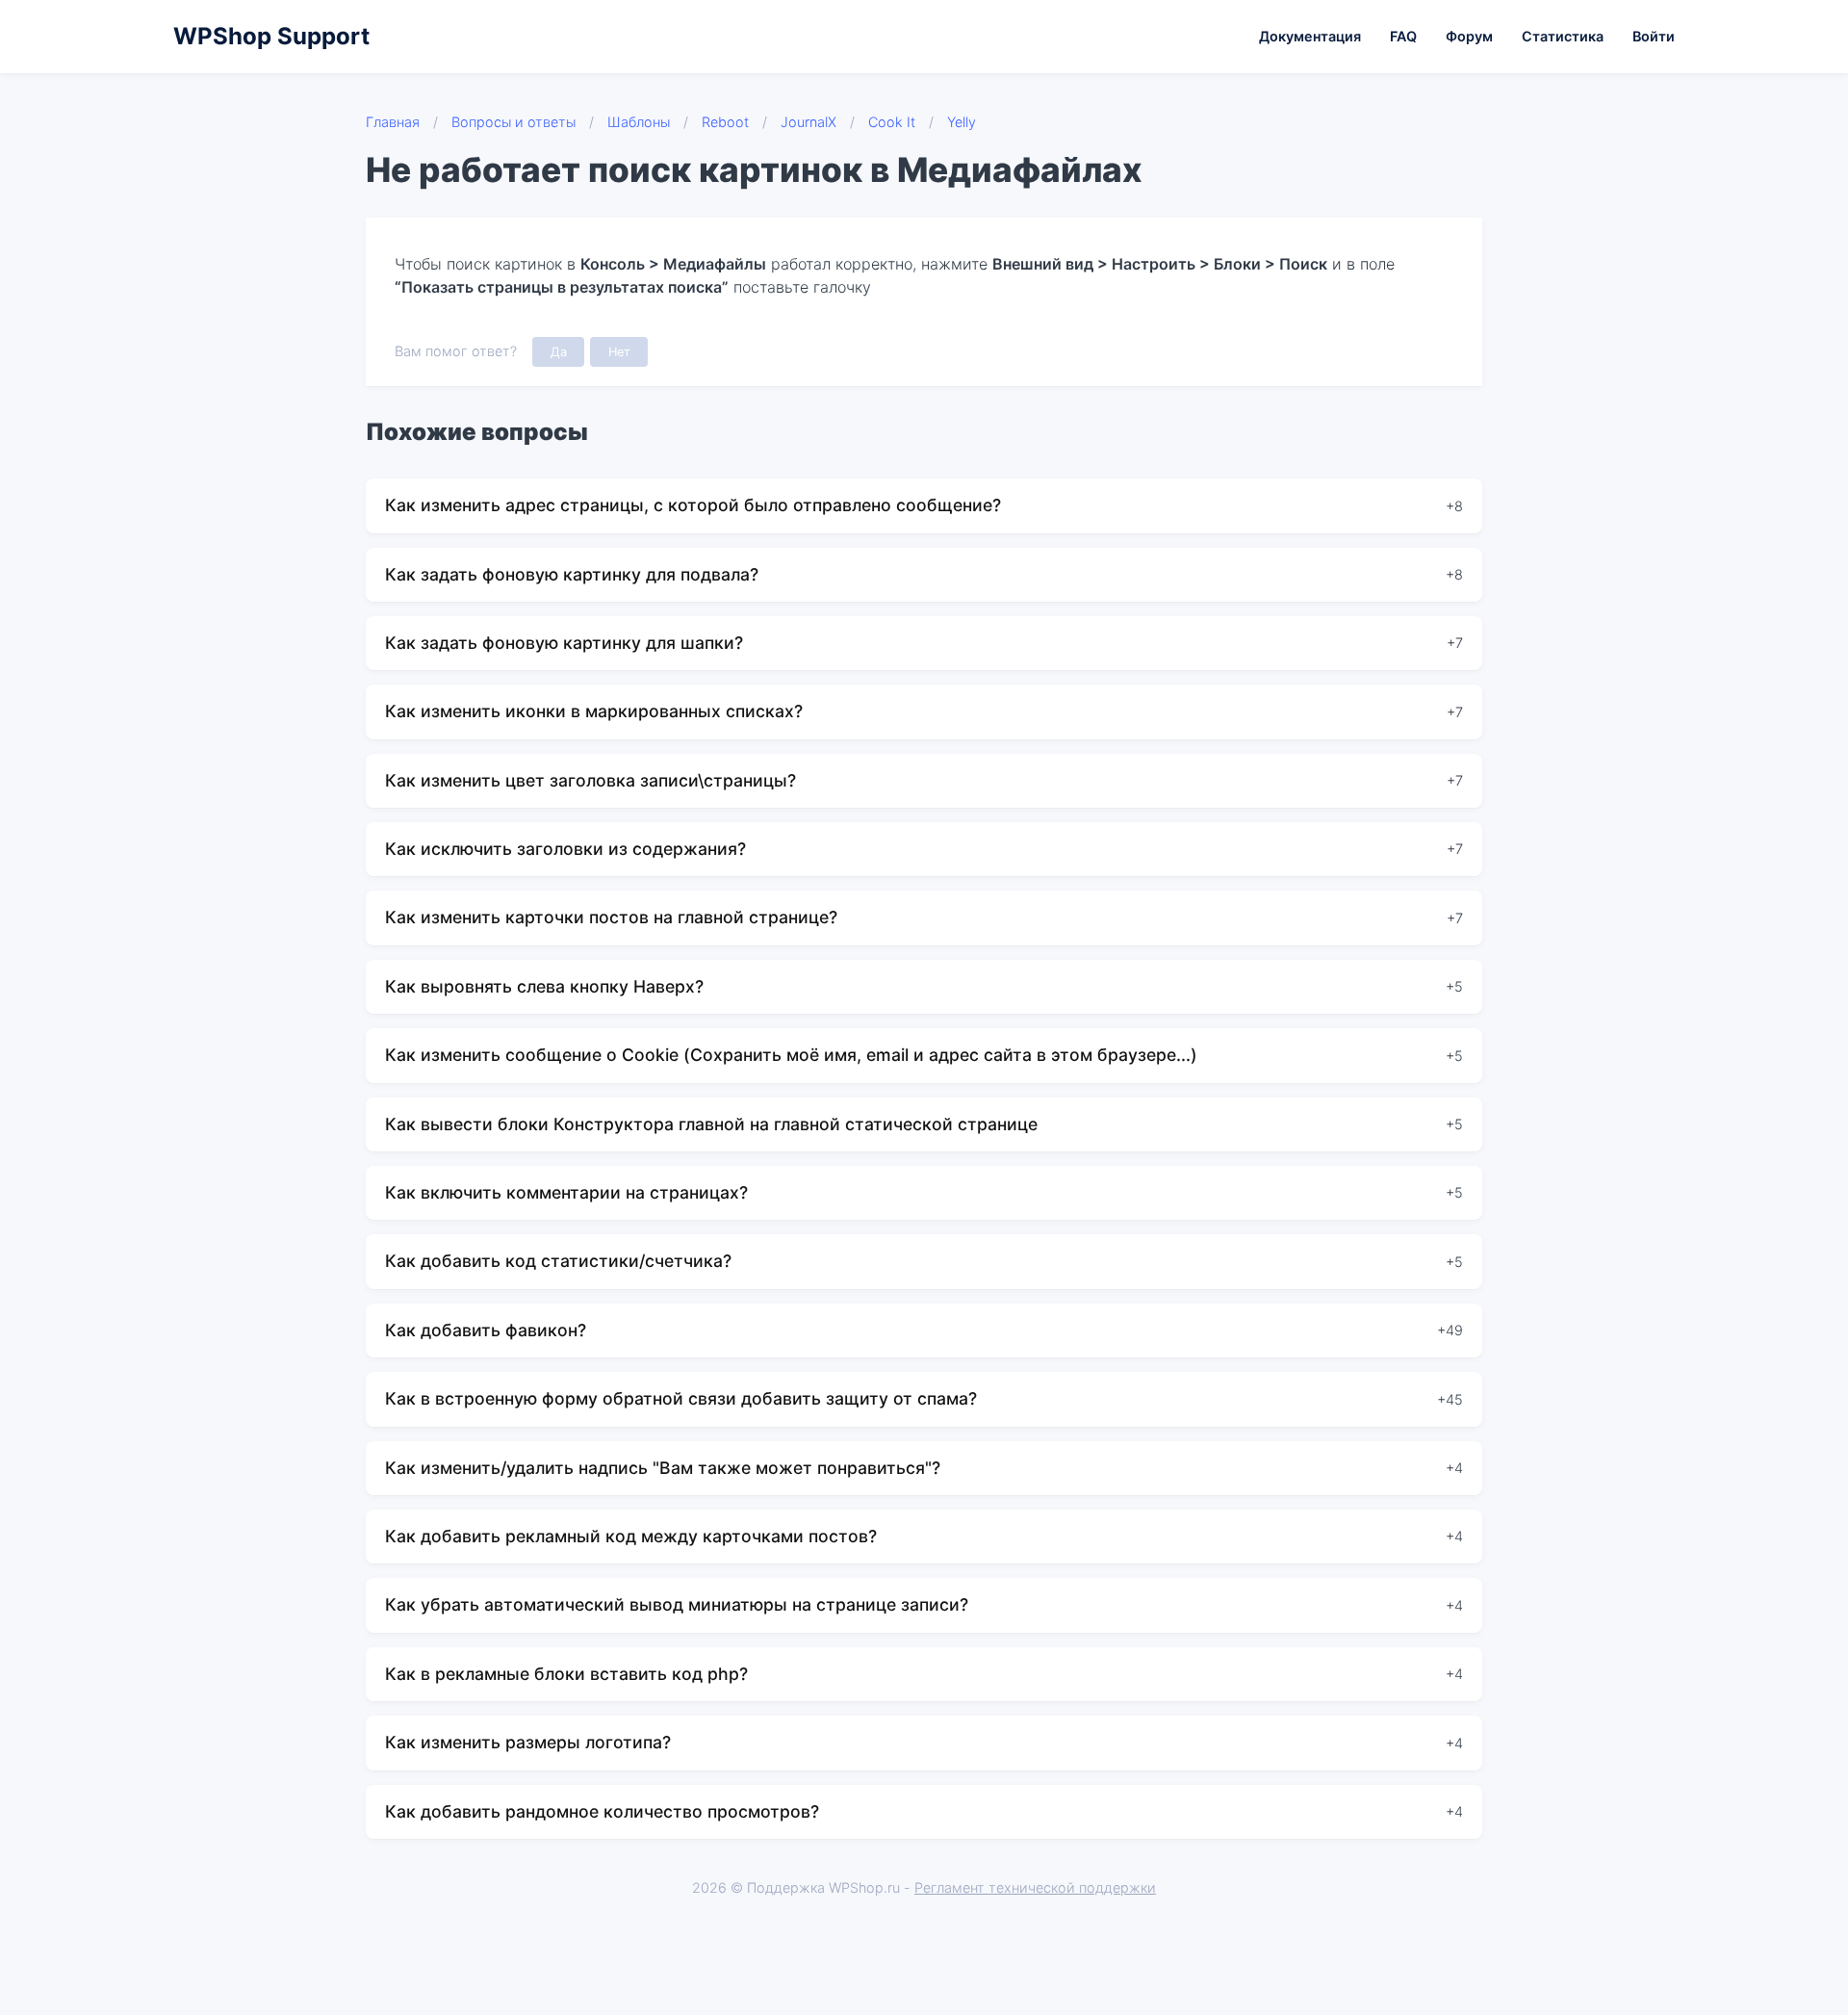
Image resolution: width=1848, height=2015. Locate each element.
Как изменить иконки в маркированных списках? (594, 711)
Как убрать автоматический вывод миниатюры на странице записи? (677, 1604)
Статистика (1563, 36)
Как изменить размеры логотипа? (528, 1742)
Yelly (962, 122)
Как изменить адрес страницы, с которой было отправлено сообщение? (693, 505)
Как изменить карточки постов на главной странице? (611, 917)
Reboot (725, 122)
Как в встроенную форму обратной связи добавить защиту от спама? (681, 1398)
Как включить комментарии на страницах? (566, 1192)
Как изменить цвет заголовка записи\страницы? (590, 780)
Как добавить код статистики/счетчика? (558, 1261)
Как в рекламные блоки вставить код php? (566, 1674)
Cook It (892, 122)
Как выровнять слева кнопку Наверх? (544, 986)
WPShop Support (271, 36)
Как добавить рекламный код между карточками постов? (631, 1536)
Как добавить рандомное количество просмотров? (602, 1811)
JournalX (808, 122)
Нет (619, 352)
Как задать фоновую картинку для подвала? (572, 574)
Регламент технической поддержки (1035, 1887)
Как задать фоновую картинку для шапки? (564, 643)
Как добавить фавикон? (486, 1330)
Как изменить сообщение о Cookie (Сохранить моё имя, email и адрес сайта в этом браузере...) (791, 1055)
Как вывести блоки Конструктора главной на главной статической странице (711, 1124)
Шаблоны (639, 122)
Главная (393, 122)
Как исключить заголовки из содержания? (565, 849)
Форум (1469, 36)
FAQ (1403, 36)
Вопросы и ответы (513, 122)
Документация (1310, 36)
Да (559, 352)
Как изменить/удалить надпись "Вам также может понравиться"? (663, 1468)
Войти (1654, 36)
